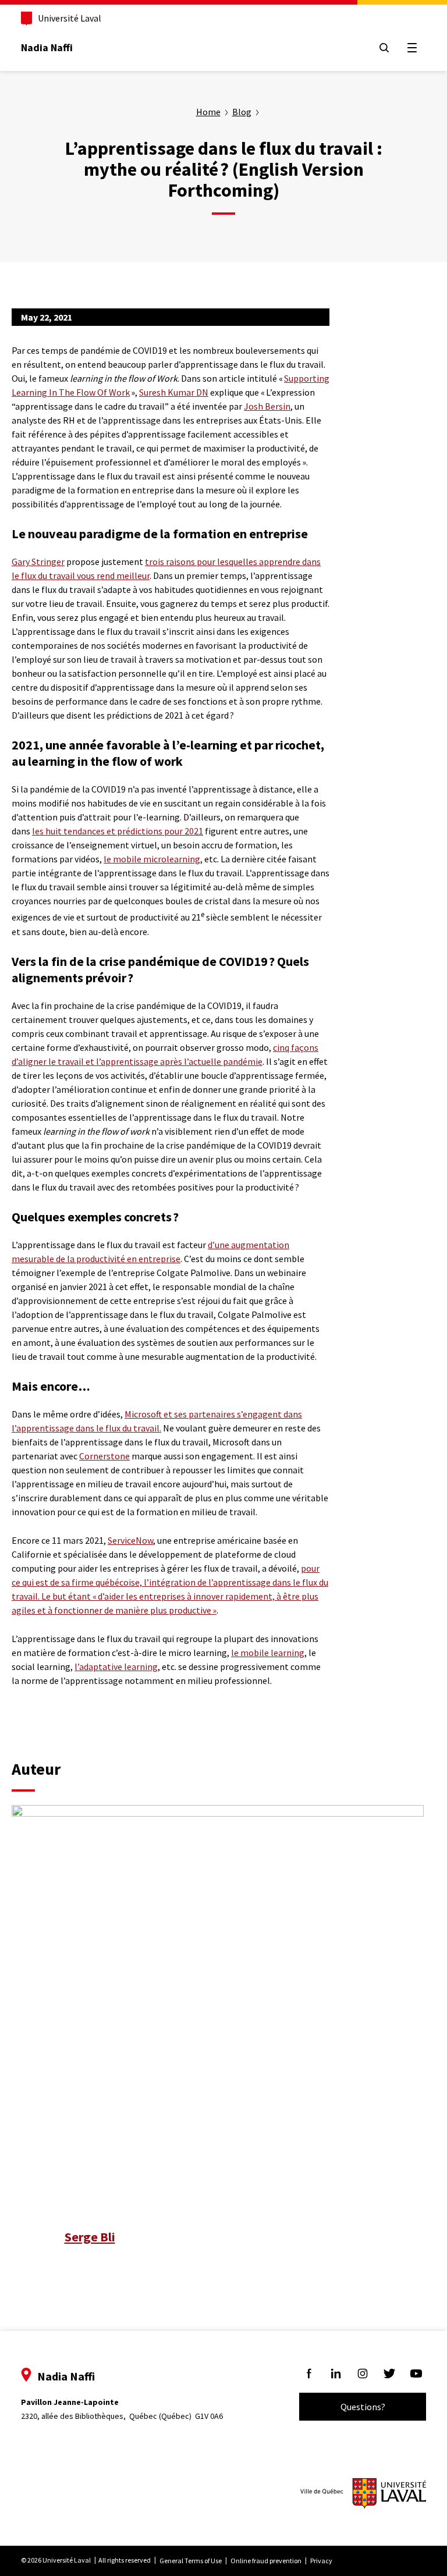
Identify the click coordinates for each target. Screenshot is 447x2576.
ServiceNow (130, 1540)
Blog (242, 112)
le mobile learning (268, 1653)
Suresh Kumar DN (174, 392)
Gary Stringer (38, 562)
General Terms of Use (191, 2561)
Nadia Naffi (47, 47)
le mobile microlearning (152, 859)
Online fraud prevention (266, 2561)
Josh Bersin (267, 406)
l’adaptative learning (116, 1667)
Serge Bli (90, 2237)
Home (208, 112)
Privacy (321, 2561)
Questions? (363, 2407)
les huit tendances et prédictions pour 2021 (118, 831)
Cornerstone (104, 1456)
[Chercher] (384, 48)
